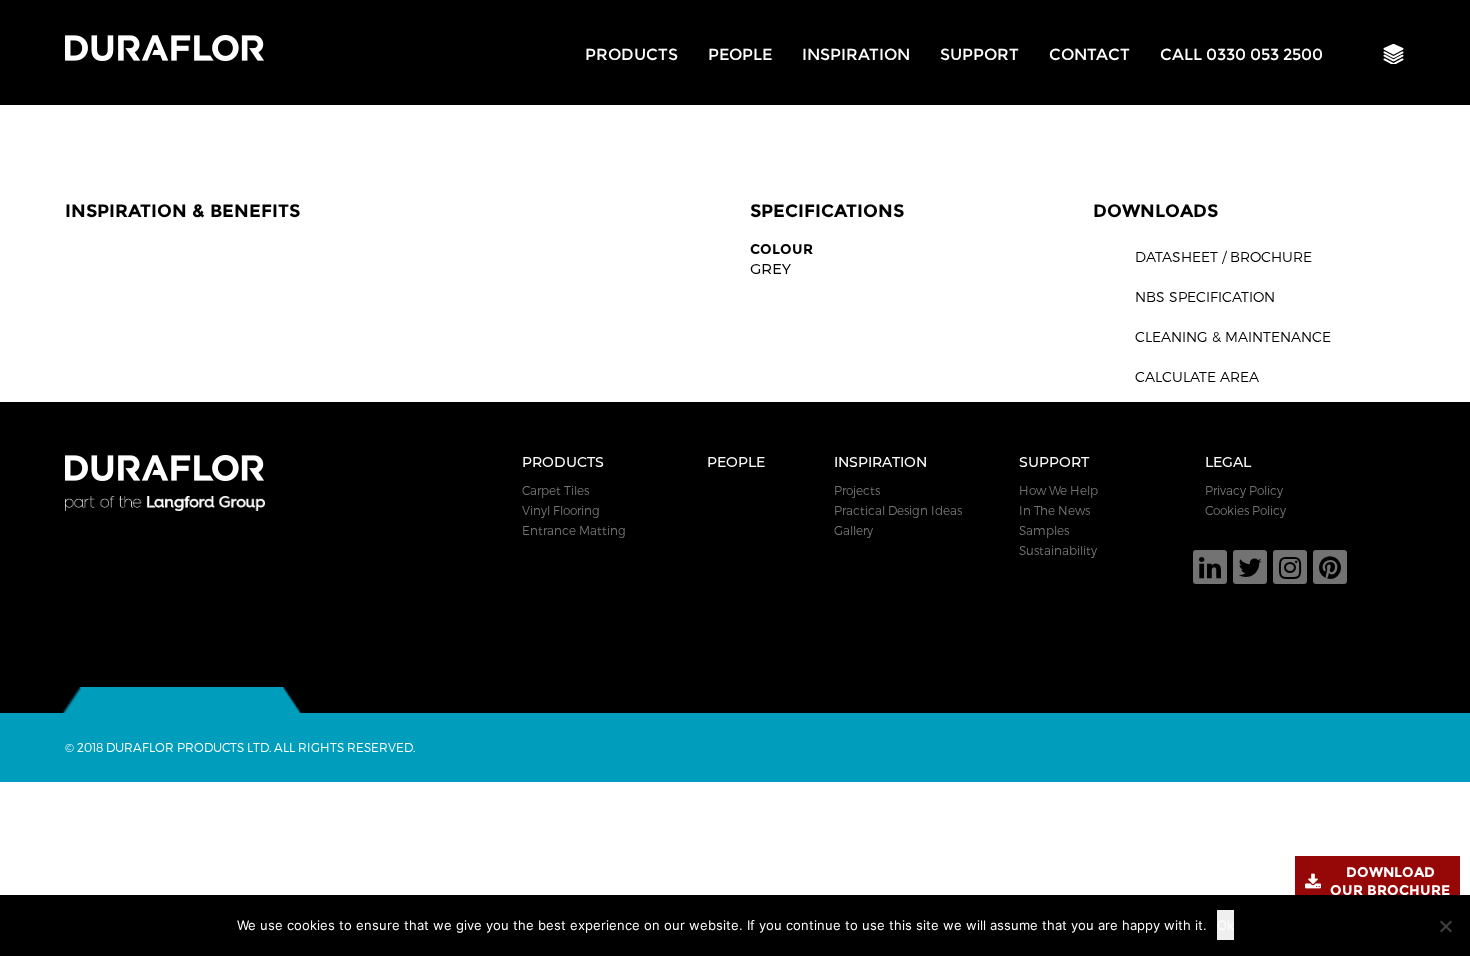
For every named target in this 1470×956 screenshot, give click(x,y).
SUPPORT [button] (979, 54)
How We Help (1058, 490)
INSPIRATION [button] (856, 54)
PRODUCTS (631, 54)
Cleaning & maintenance (1233, 336)
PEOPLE (740, 54)
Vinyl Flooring (561, 510)
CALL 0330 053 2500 (1241, 54)
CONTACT (1089, 54)
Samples (1044, 530)
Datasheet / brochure (1223, 256)
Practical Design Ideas (898, 510)
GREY (770, 269)
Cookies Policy (1245, 510)
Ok (1225, 925)
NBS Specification (1205, 296)
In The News (1054, 510)
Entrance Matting (574, 530)
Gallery (853, 530)
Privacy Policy (1244, 490)
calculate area (1197, 376)
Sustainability (1058, 550)
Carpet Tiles (555, 490)
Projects (857, 490)
